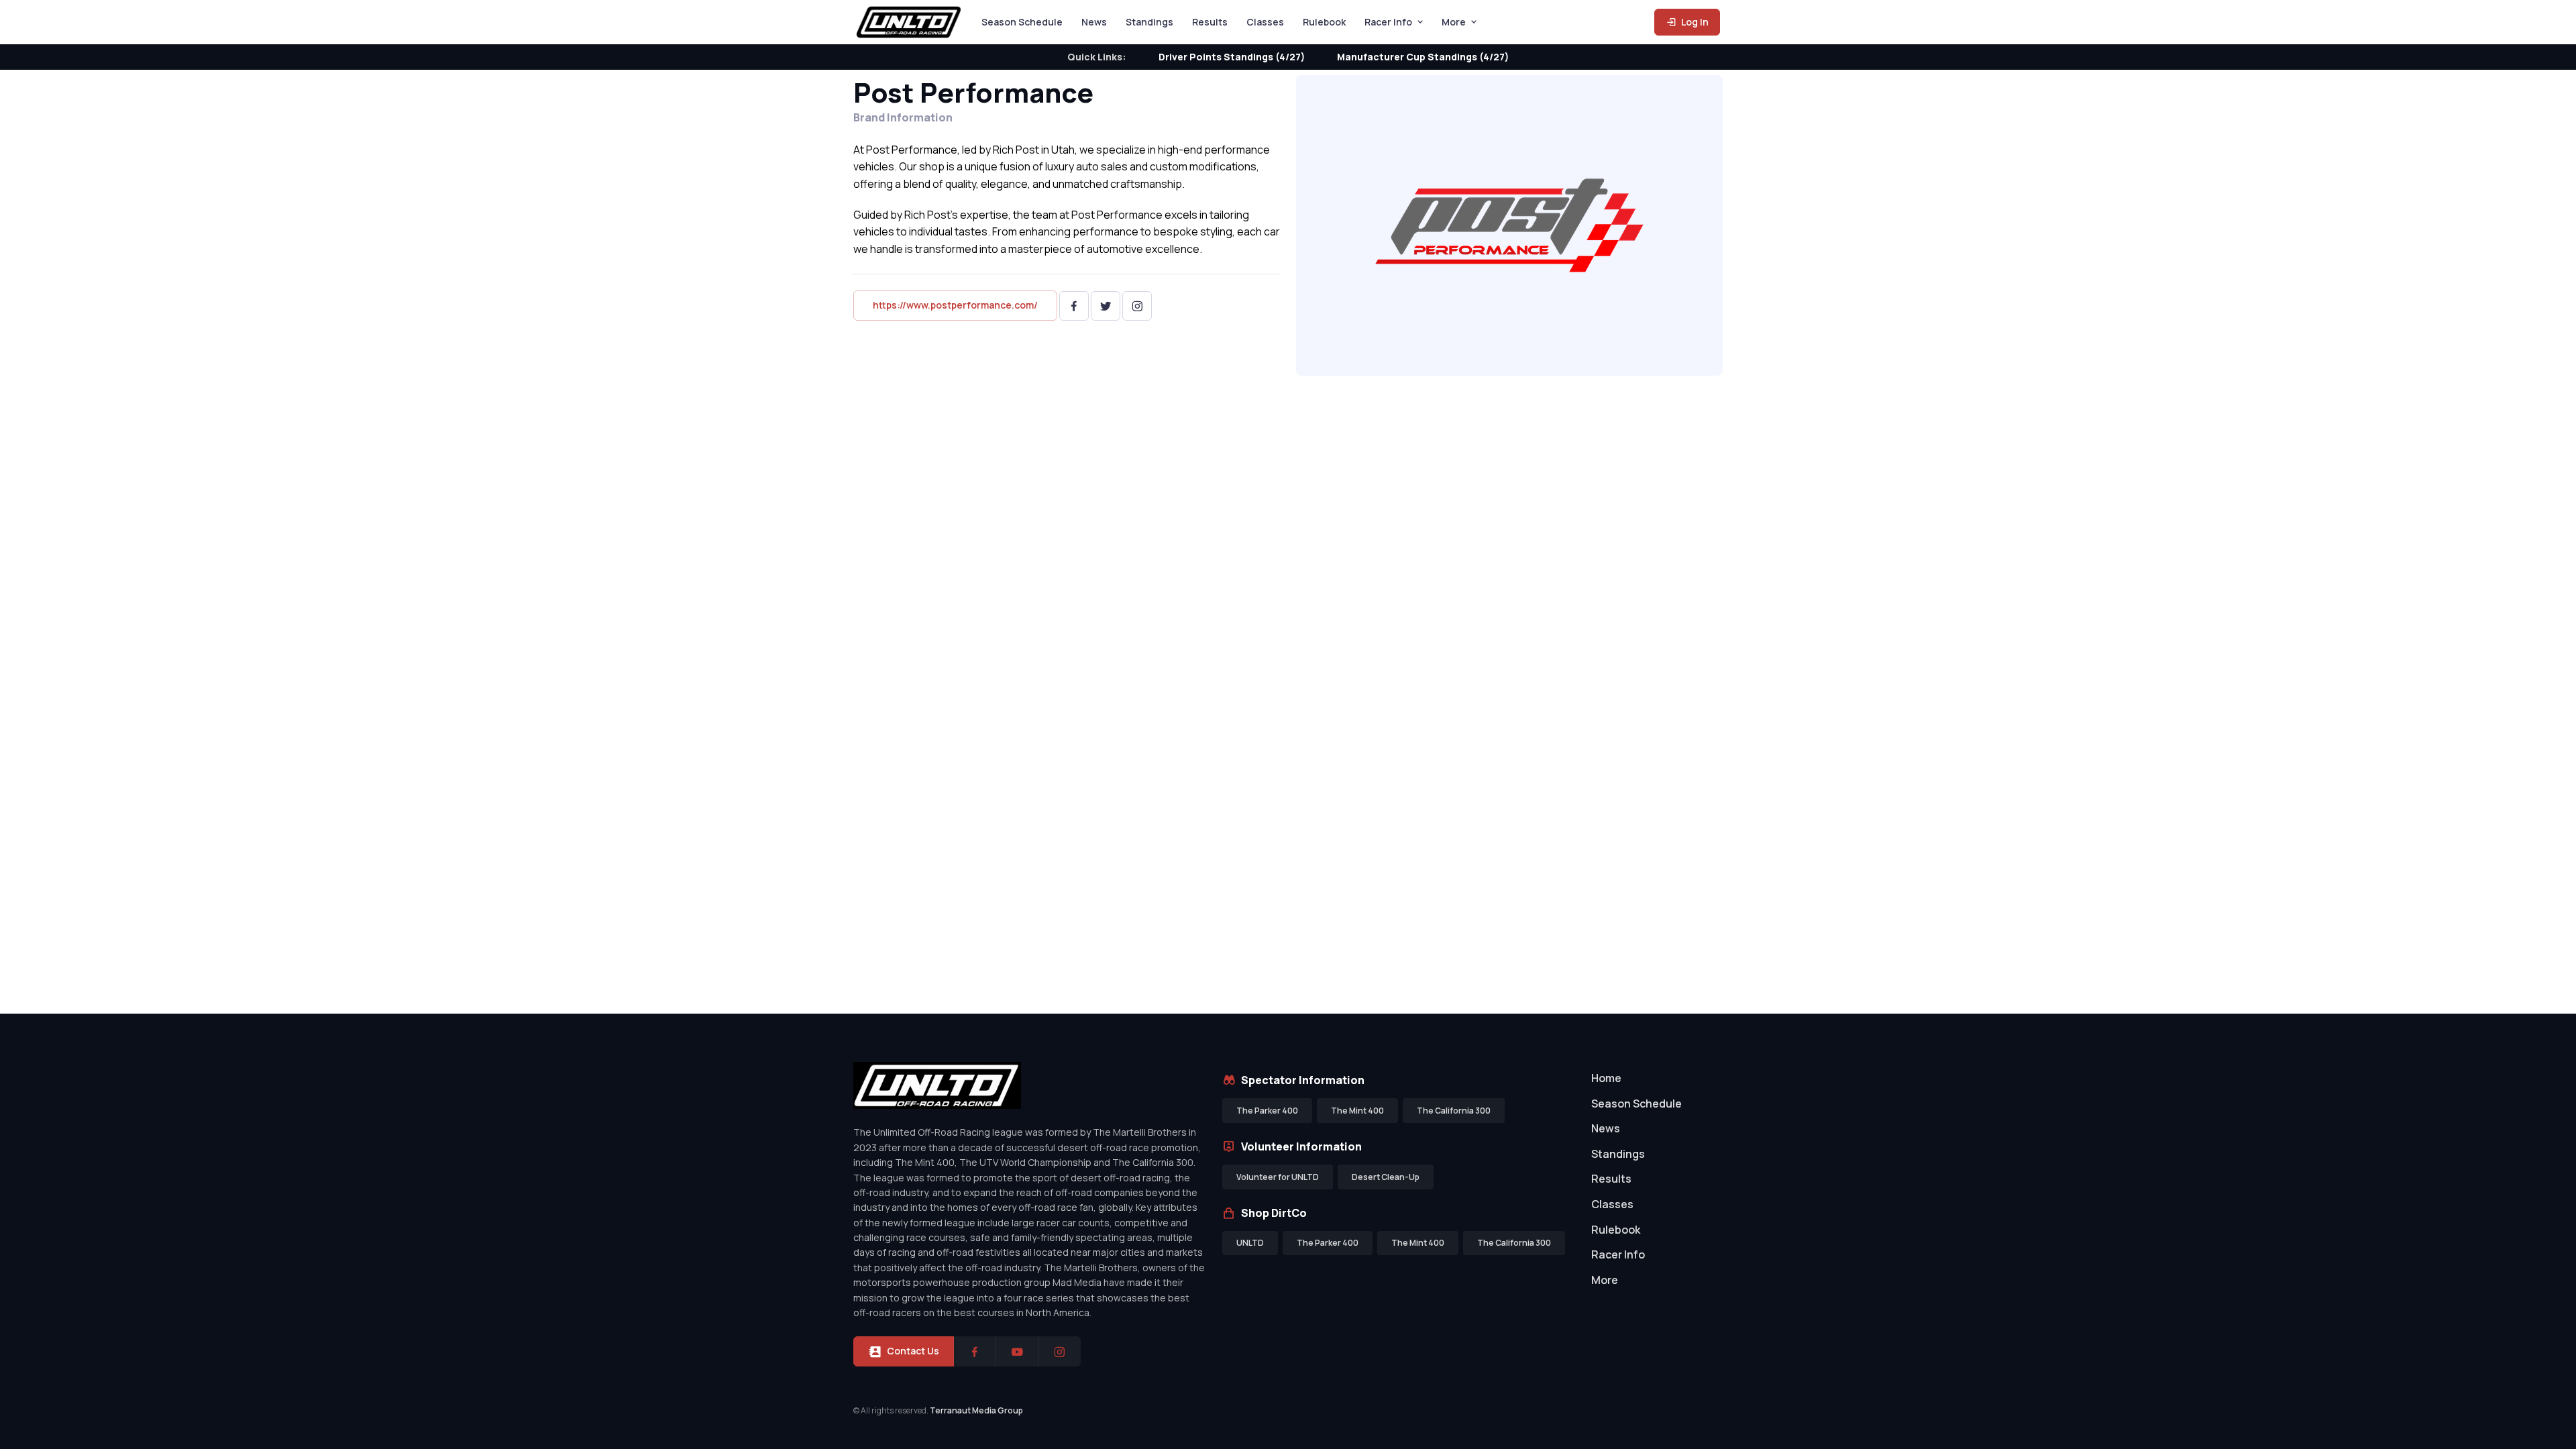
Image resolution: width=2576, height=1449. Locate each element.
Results (1210, 22)
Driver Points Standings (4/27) (1232, 57)
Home (1606, 1078)
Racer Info (1388, 22)
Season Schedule (1022, 22)
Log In (1694, 22)
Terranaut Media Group (976, 1410)
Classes (1265, 22)
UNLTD (1250, 1243)
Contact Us (913, 1351)
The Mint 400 (1357, 1111)
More (1454, 22)
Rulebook (1324, 22)
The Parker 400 (1267, 1111)
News (1094, 22)
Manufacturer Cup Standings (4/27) (1423, 57)
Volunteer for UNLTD (1278, 1177)
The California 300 (1454, 1111)
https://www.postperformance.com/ (955, 305)
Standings (1149, 22)
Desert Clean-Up (1386, 1177)
